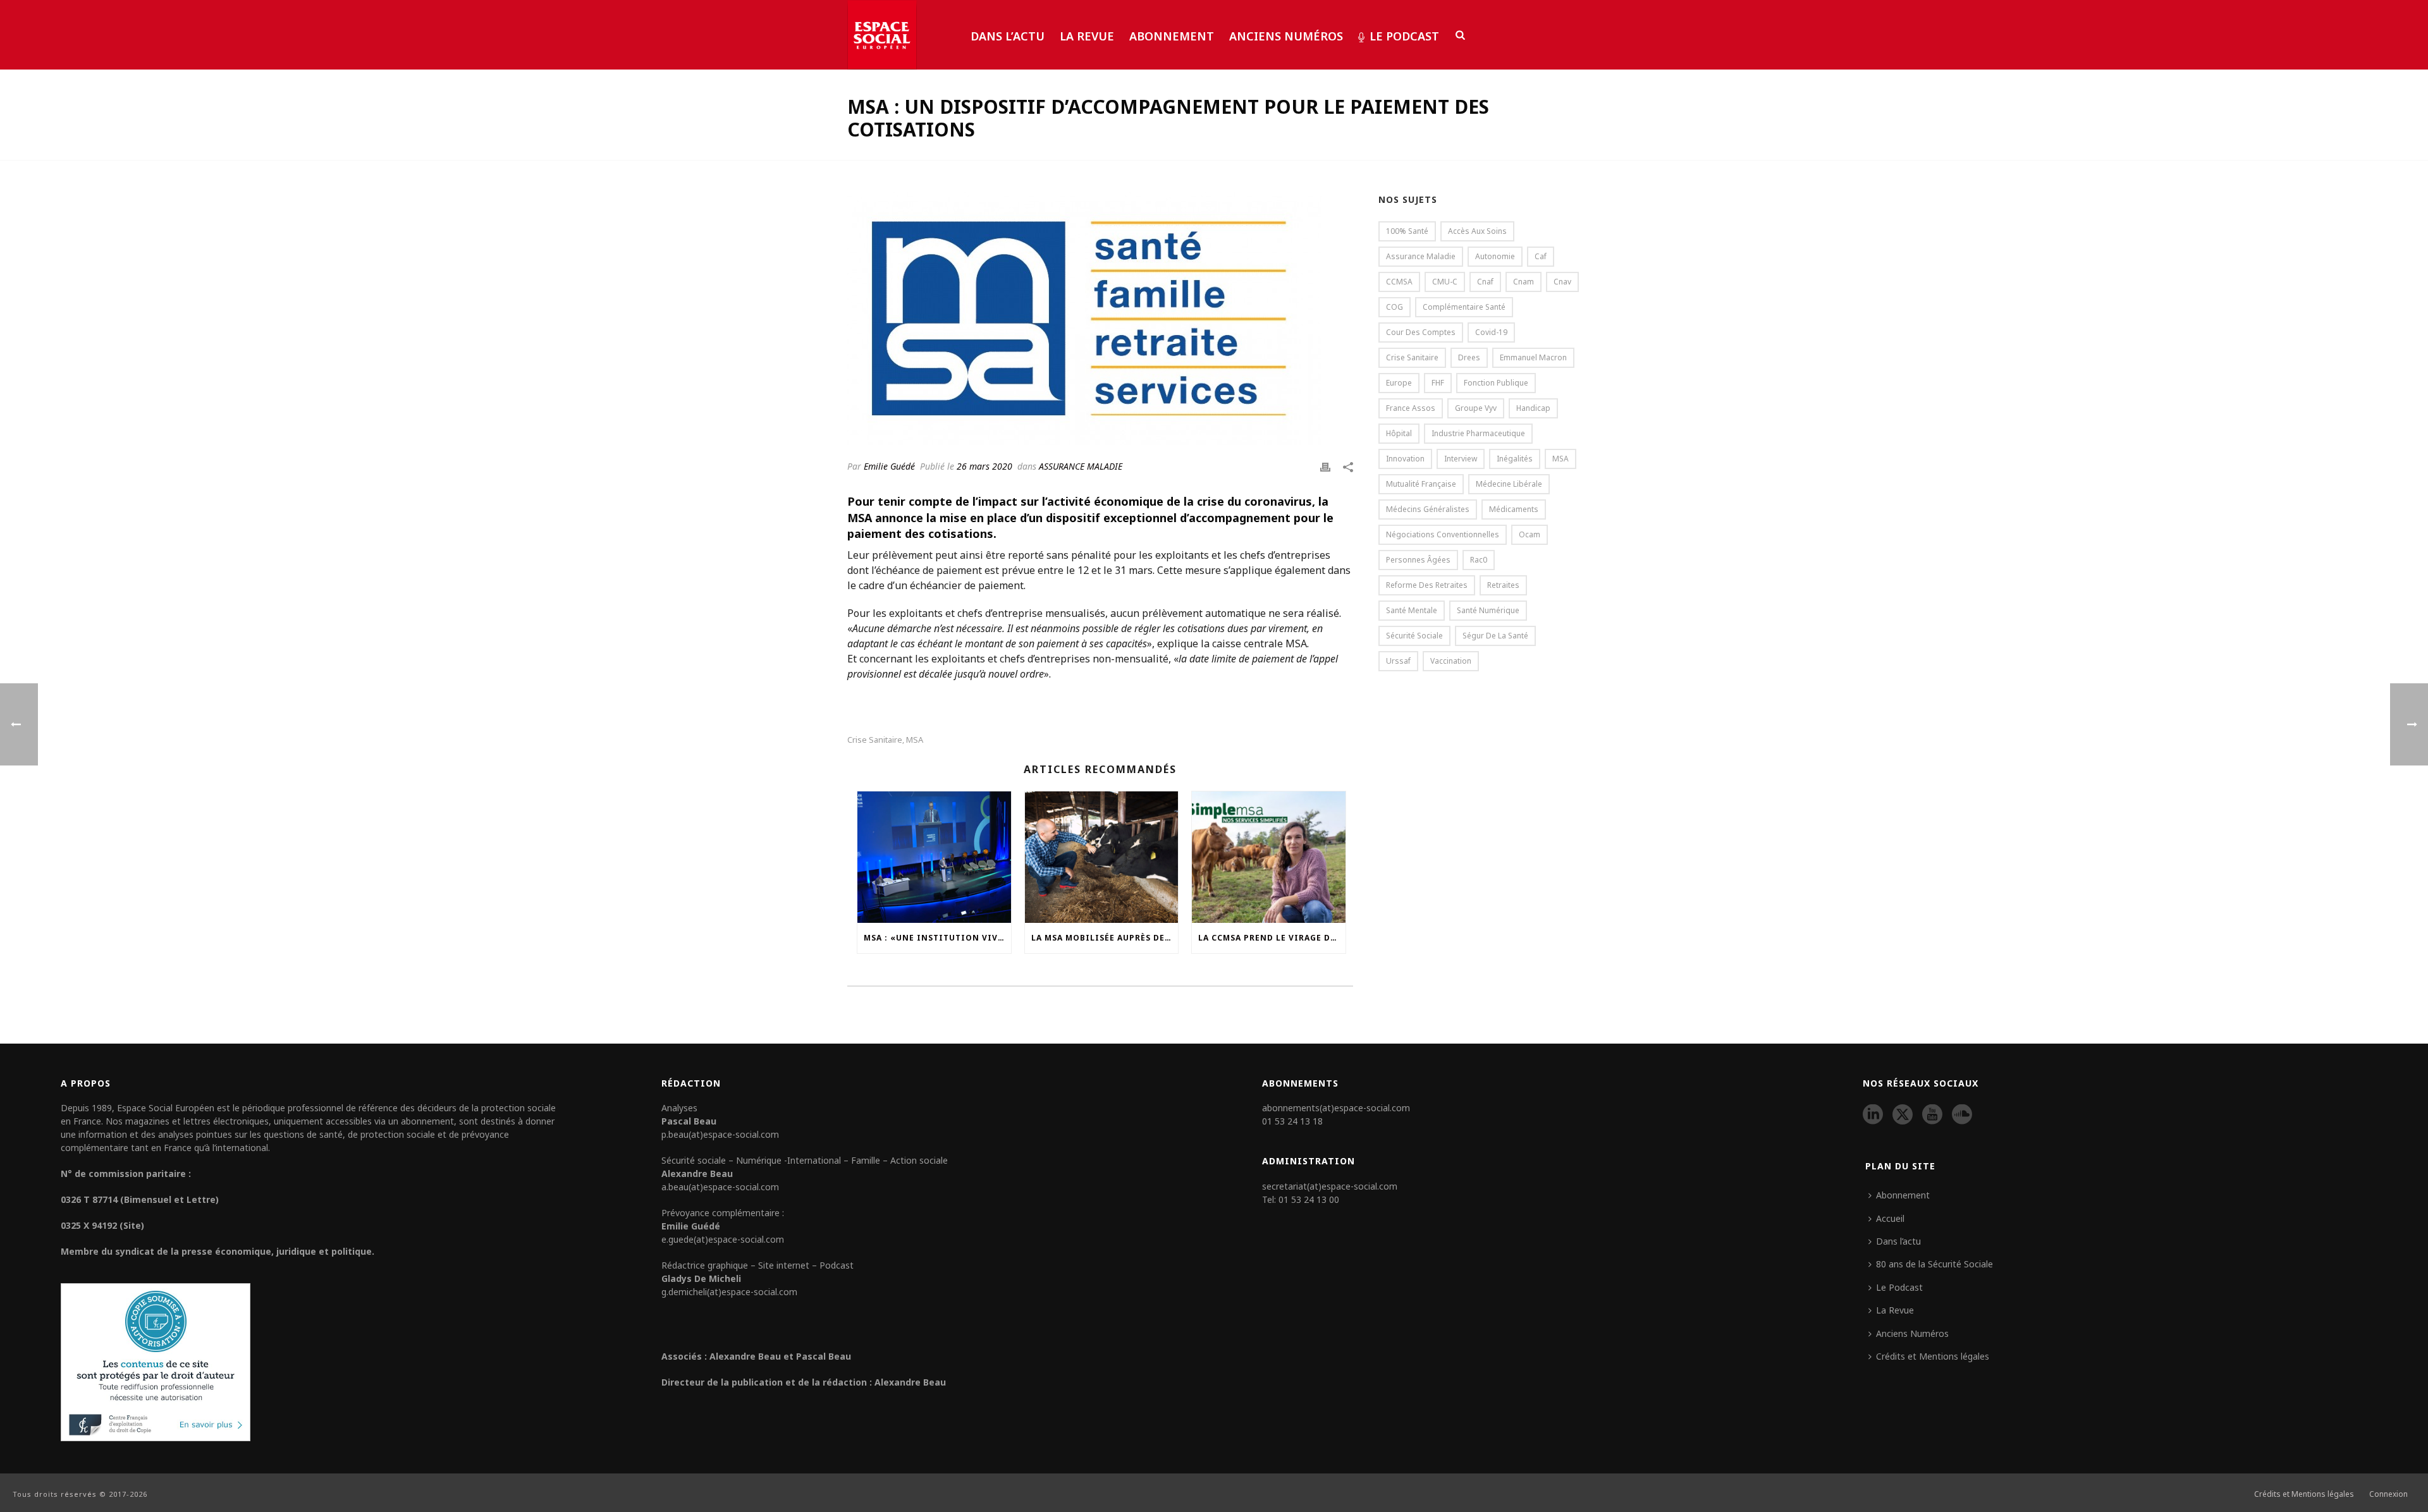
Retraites (1503, 585)
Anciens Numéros (1286, 36)
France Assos (1411, 408)
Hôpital (1399, 433)
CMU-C (1445, 282)
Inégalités (1515, 459)
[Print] (1325, 466)
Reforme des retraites (1427, 585)
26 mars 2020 (984, 466)
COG (1395, 307)
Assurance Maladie (1421, 256)
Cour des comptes (1421, 332)
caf (1541, 256)
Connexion (2388, 1494)
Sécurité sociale (1414, 636)
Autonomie (1495, 256)
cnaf (1485, 282)
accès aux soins (1477, 231)
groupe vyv (1476, 408)
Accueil (1890, 1218)
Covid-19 (1491, 332)
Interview (1461, 459)
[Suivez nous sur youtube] (1932, 1115)
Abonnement (1172, 36)
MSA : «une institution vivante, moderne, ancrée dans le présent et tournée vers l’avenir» (937, 938)
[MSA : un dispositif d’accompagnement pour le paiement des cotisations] (1100, 319)
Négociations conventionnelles (1443, 534)
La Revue (1087, 36)
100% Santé (1407, 231)
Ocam (1530, 534)
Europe (1399, 383)
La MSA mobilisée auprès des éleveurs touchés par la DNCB (1105, 938)
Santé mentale (1412, 610)
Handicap (1533, 408)
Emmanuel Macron (1533, 357)
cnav (1562, 282)
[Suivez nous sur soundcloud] (1962, 1115)
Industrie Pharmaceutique (1478, 433)
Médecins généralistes (1428, 509)
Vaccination (1451, 661)
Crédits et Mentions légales (1933, 1356)
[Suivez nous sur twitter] (1903, 1115)
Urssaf (1398, 661)
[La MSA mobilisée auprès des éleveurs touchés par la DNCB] (1102, 857)
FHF (1438, 383)
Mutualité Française (1421, 484)
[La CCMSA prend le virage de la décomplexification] (1269, 857)
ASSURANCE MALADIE (1081, 466)
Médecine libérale (1509, 484)
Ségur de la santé (1495, 636)
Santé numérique (1488, 610)
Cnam (1524, 282)
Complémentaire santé (1464, 307)
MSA (915, 740)
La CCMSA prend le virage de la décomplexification (1272, 938)
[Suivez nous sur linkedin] (1873, 1115)
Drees (1469, 357)
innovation (1405, 459)
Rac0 (1479, 560)
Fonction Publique (1496, 383)
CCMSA (1399, 282)
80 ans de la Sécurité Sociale (1934, 1264)
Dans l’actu (1008, 36)
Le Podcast (1404, 36)
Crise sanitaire (875, 740)
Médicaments (1514, 509)
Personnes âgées (1418, 560)
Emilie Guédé (889, 466)
